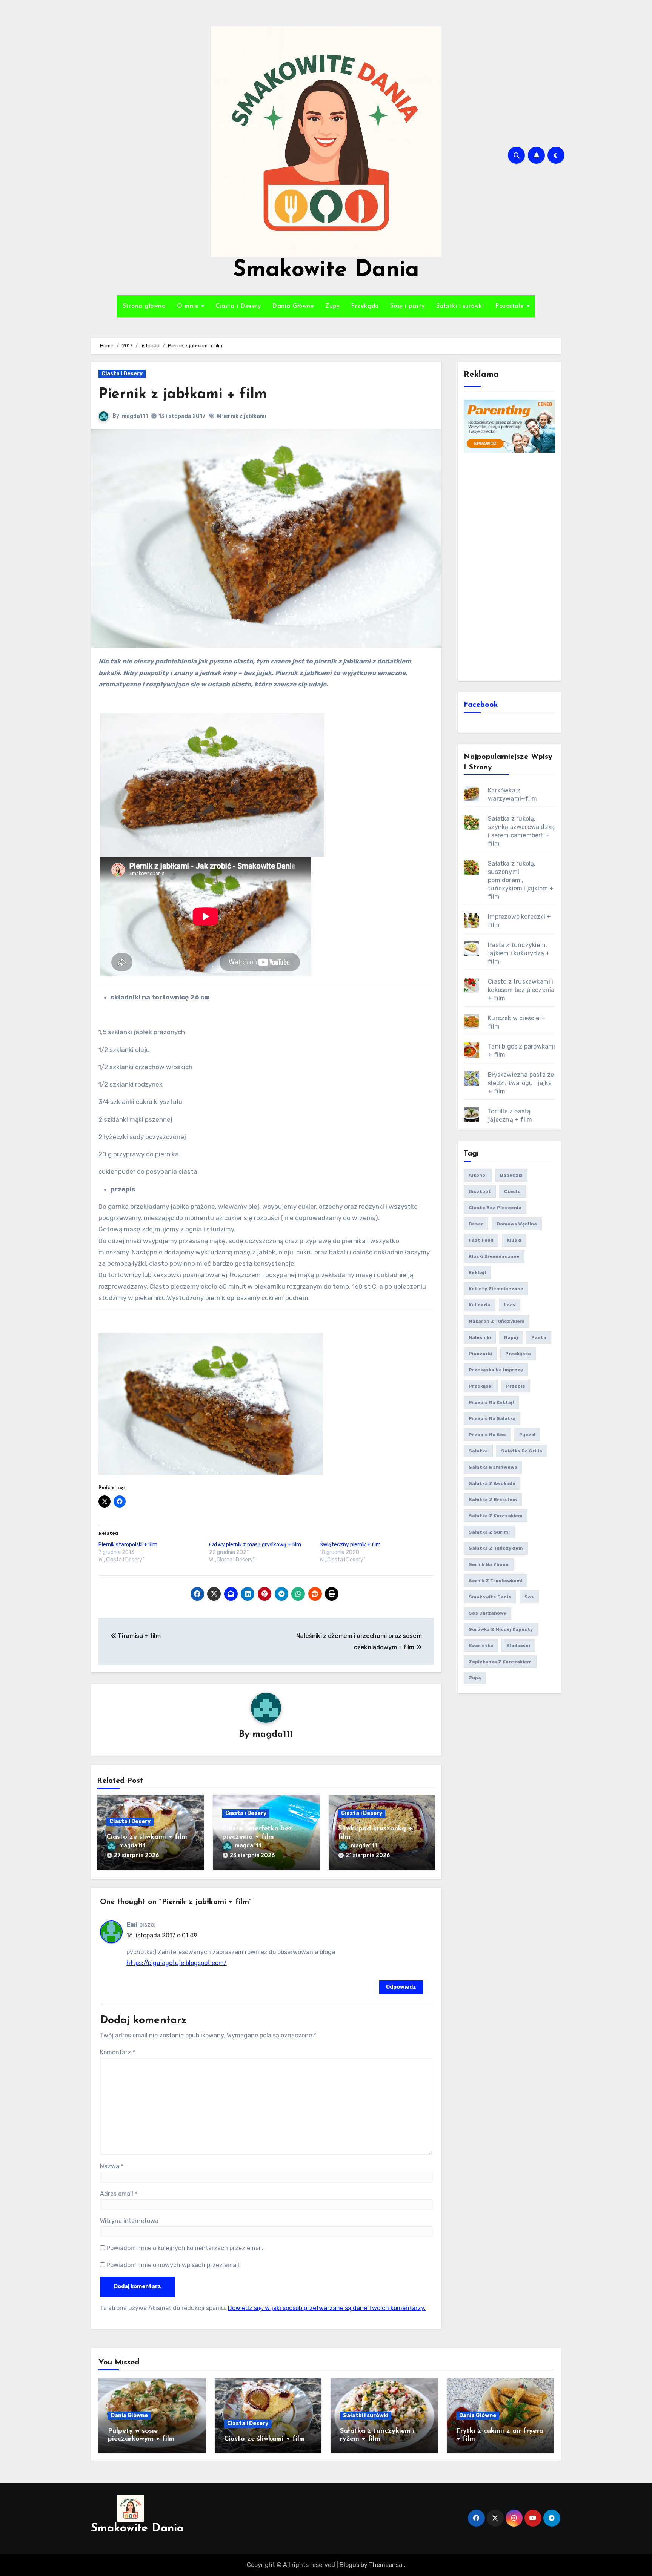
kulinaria (480, 1305)
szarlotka (481, 1646)
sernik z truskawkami (496, 1581)
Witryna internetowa (129, 2221)
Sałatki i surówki (460, 306)
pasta (539, 1337)
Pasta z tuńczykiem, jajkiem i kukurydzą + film (519, 953)
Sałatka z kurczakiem (496, 1516)
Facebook (481, 705)
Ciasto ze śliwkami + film (147, 1837)
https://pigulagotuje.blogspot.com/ (177, 1963)
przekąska (518, 1354)
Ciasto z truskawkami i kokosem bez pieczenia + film (521, 990)
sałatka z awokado (492, 1483)
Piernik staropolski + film (128, 1545)
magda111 (135, 416)
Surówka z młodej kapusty (501, 1629)
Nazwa (112, 2166)
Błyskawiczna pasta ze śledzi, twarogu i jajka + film (521, 1083)
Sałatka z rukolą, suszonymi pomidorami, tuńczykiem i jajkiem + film (521, 880)
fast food (481, 1240)
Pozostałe (511, 306)
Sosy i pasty (407, 306)
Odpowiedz (401, 1987)
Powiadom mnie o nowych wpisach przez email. (174, 2265)
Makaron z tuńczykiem (497, 1321)
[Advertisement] (511, 566)
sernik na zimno (489, 1564)
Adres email (119, 2194)
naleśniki (480, 1337)
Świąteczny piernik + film (350, 1545)
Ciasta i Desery (238, 306)
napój (511, 1337)
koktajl (477, 1273)
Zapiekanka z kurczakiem (500, 1662)
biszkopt (480, 1191)
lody (510, 1305)
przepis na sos (487, 1435)
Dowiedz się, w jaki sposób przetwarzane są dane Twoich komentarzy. (327, 2308)
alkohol (478, 1175)
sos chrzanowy (487, 1613)
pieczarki (480, 1354)
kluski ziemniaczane (494, 1256)
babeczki (511, 1175)
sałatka (478, 1451)
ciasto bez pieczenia (495, 1208)
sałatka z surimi (489, 1532)
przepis (516, 1386)
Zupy (332, 306)
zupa (475, 1678)
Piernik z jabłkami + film (183, 395)
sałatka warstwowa (493, 1467)
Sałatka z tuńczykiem (496, 1548)
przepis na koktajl (491, 1402)
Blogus (349, 2565)
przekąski (481, 1386)
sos (529, 1597)
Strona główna (144, 306)
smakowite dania (490, 1597)
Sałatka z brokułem (493, 1500)
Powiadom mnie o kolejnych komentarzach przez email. (185, 2248)
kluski (514, 1240)
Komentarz (118, 2052)
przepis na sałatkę (492, 1418)
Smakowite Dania (326, 270)
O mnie (189, 306)
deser (476, 1224)
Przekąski (365, 306)
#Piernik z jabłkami (241, 416)
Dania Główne (293, 306)
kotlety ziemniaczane (496, 1289)
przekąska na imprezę (496, 1370)
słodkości (518, 1646)
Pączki (527, 1435)
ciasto (512, 1191)
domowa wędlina (517, 1224)
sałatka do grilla (522, 1451)
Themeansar (387, 2565)
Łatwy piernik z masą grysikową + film (255, 1545)
